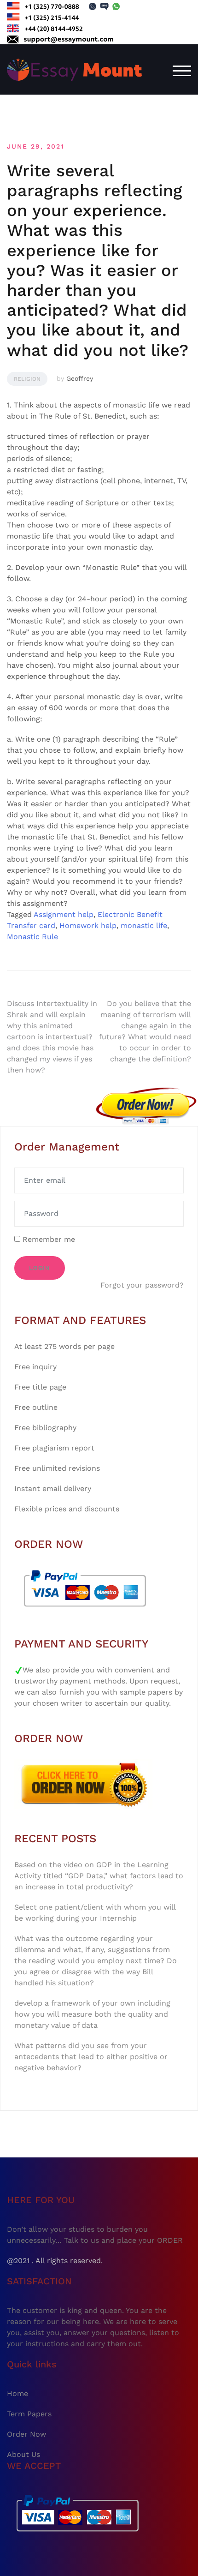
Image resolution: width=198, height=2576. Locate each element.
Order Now (26, 2434)
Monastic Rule (32, 937)
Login (40, 1268)
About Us (23, 2454)
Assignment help (64, 914)
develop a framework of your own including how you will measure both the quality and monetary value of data (92, 2014)
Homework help (88, 926)
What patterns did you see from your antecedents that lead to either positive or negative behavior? (91, 2057)
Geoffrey (80, 378)
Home (17, 2393)
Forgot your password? (142, 1285)
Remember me (48, 1239)
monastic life (144, 926)
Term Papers (29, 2414)
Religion (27, 379)
